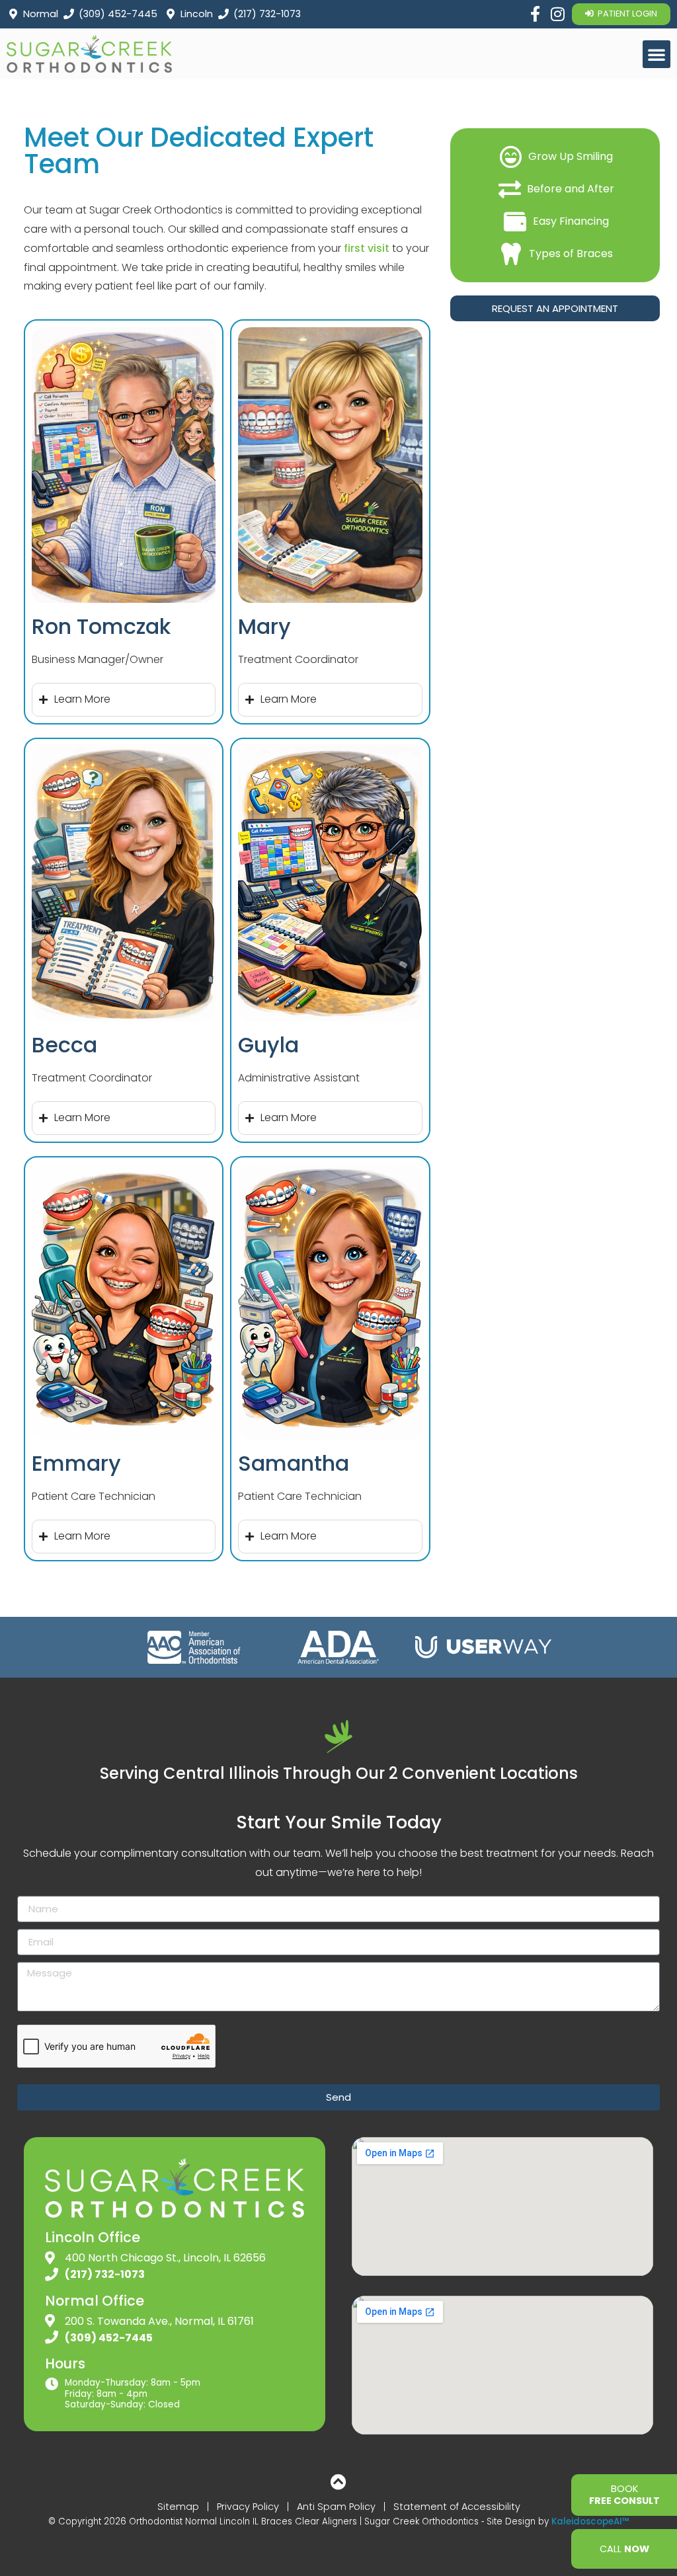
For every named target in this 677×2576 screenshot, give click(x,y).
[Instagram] (557, 14)
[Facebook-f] (535, 14)
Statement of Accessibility (457, 2507)
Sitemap (178, 2507)
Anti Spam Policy (336, 2507)
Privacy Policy (248, 2507)
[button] (657, 54)
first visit (367, 248)
